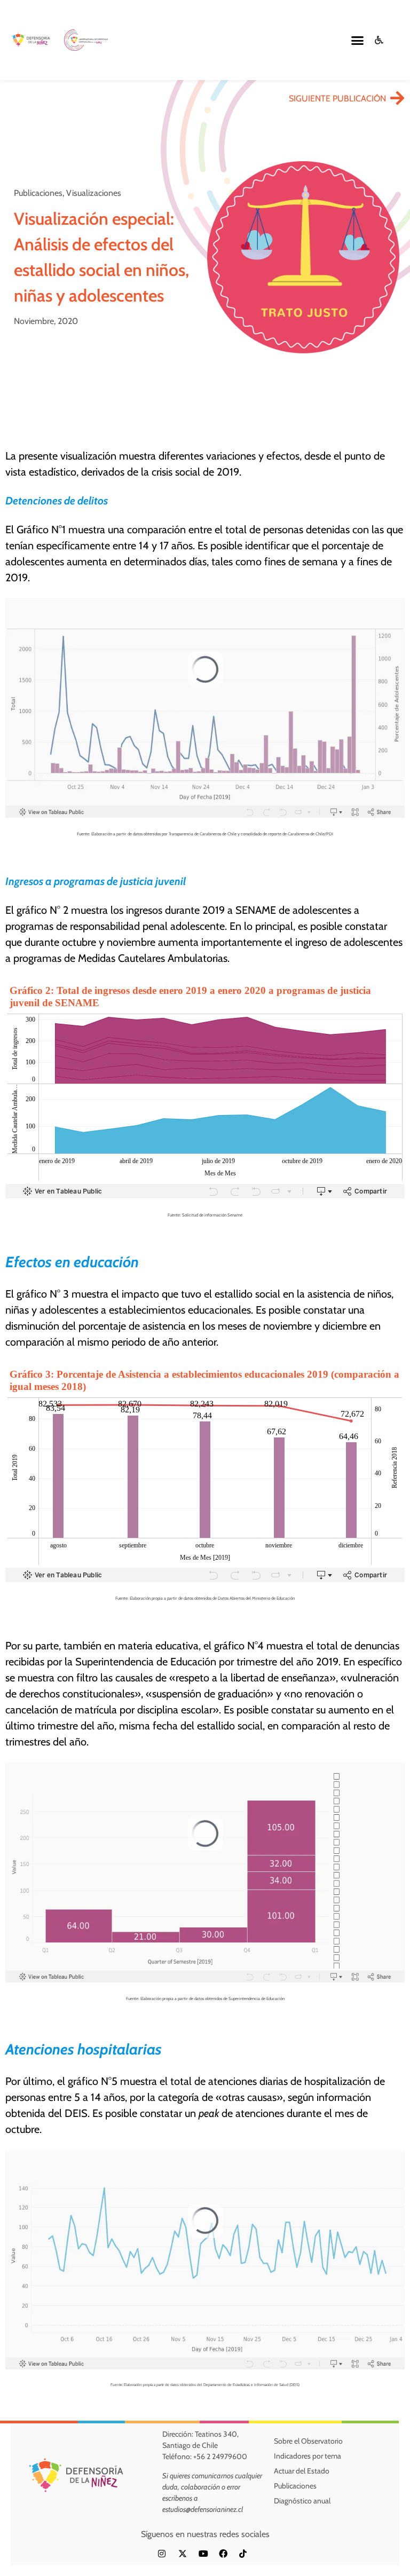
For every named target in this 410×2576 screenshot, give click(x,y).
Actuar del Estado (302, 2471)
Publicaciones (295, 2486)
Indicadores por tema (307, 2456)
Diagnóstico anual (302, 2501)
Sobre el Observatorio (308, 2441)
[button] (357, 40)
